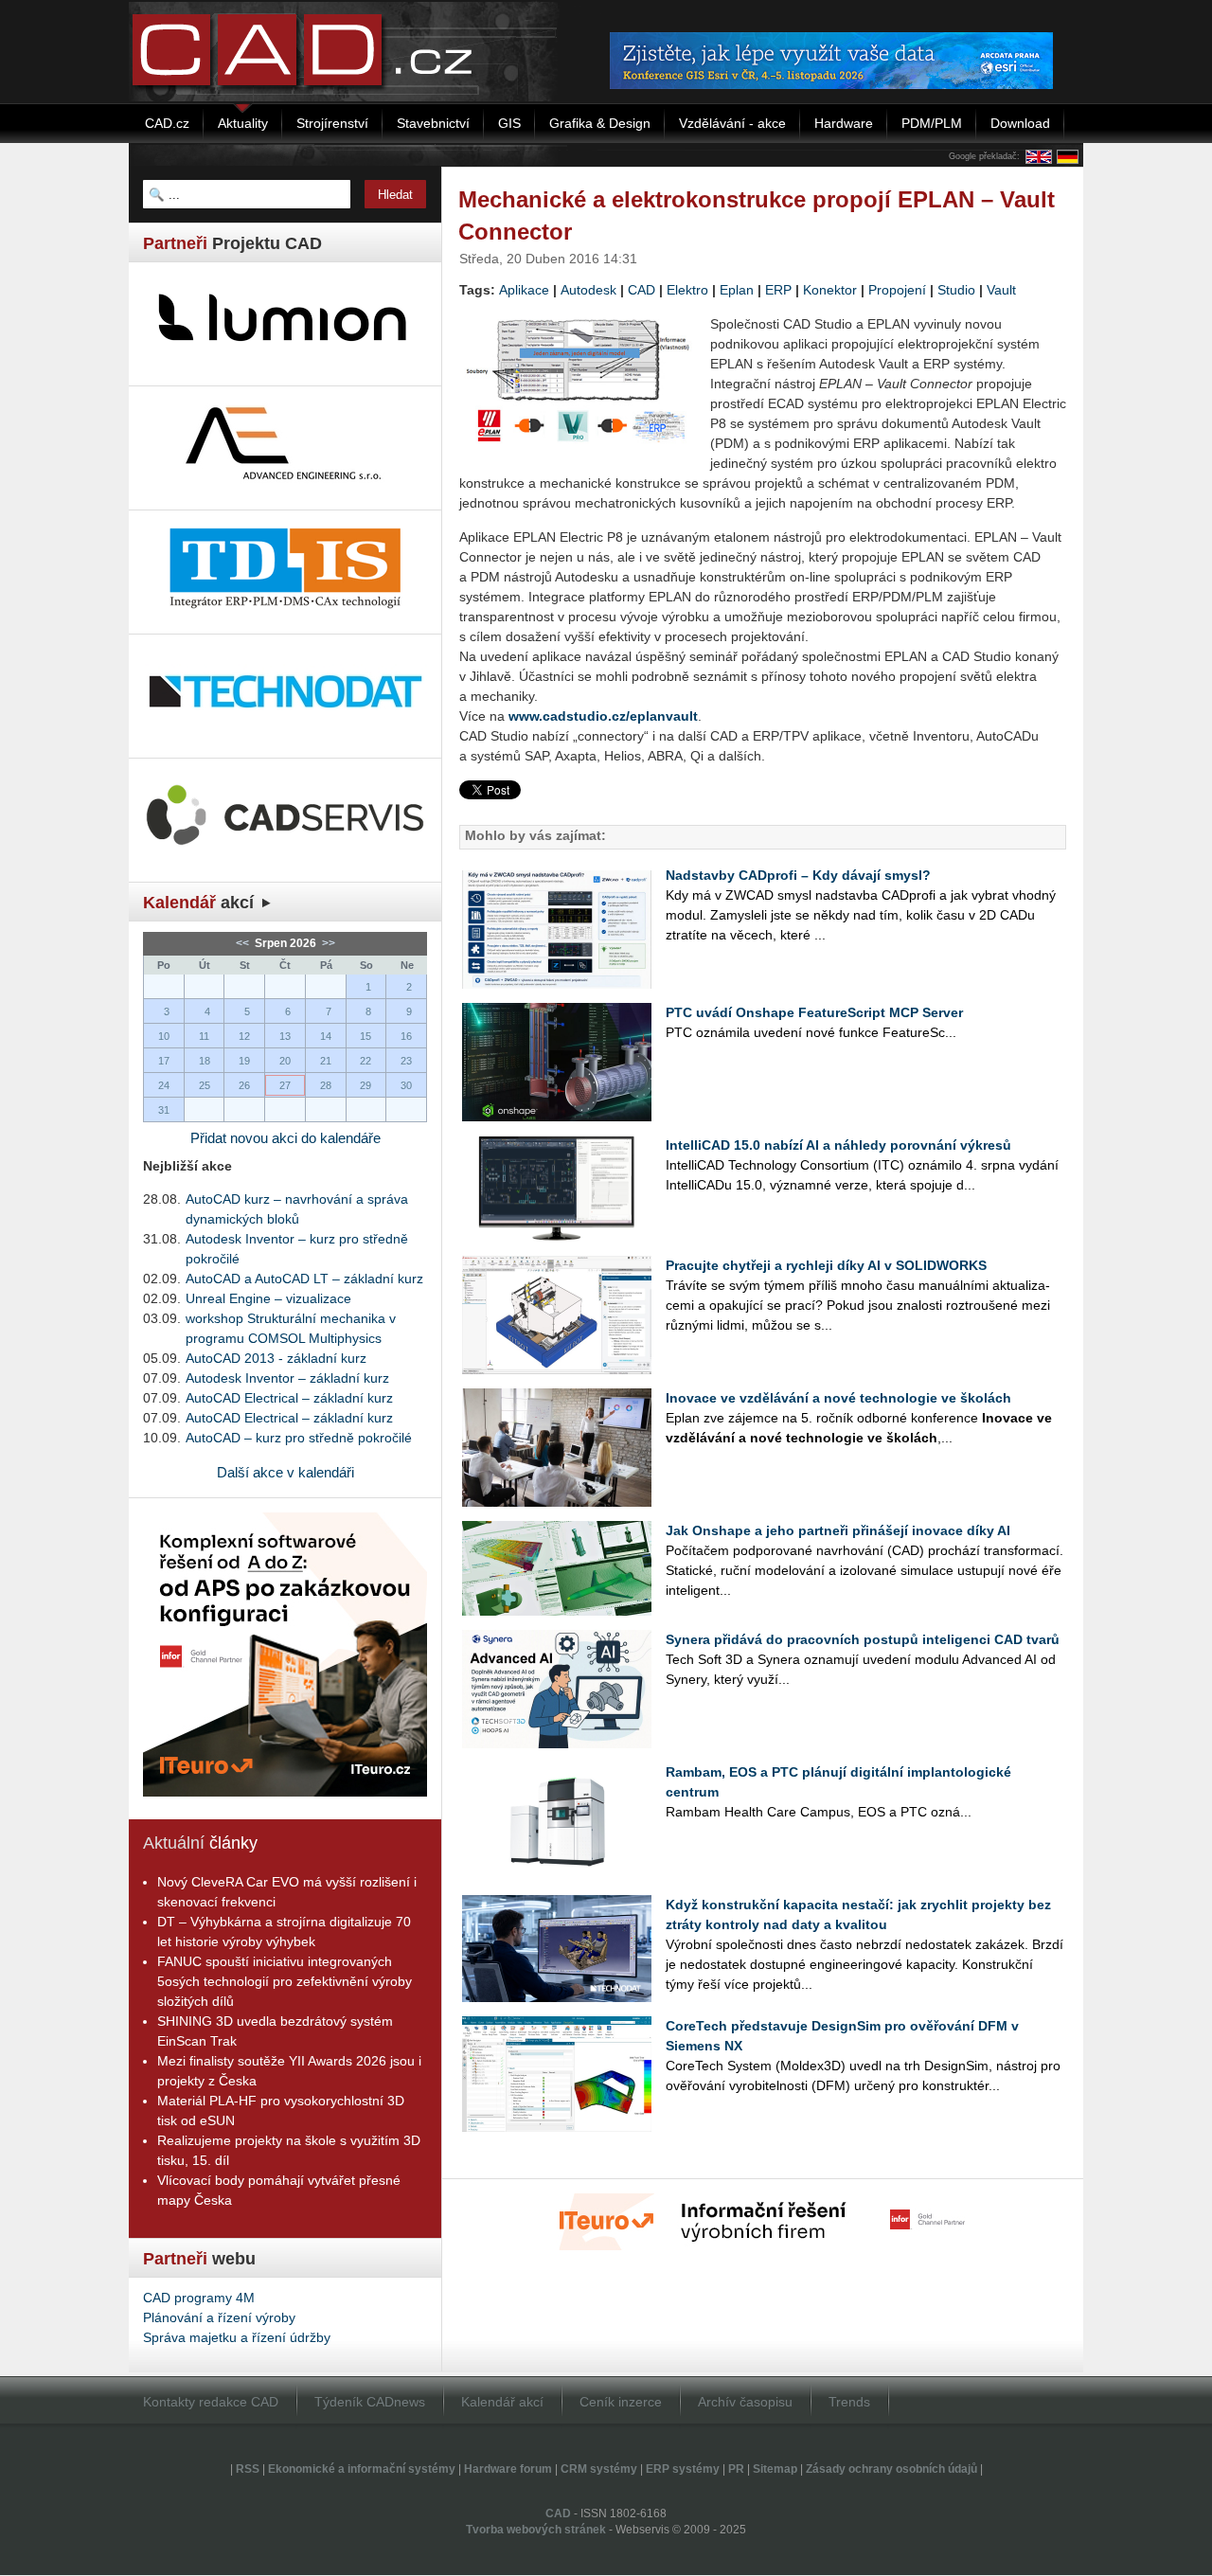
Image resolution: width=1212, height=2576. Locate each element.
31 (164, 1110)
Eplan (737, 290)
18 (205, 1061)
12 (244, 1036)
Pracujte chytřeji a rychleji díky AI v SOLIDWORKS (826, 1265)
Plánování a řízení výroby (219, 2317)
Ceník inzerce (621, 2402)
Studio (956, 290)
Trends (849, 2402)
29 (365, 1085)
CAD (642, 290)
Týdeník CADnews (370, 2402)
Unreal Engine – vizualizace (268, 1298)
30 (406, 1085)
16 (406, 1036)
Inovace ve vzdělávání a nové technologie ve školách (838, 1398)
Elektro (687, 290)
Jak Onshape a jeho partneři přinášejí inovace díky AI (838, 1530)
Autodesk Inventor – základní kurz (287, 1378)
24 (164, 1085)
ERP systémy (683, 2469)
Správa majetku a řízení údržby (237, 2337)
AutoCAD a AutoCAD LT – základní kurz (304, 1279)
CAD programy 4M (199, 2298)
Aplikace (524, 290)
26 (244, 1085)
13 (285, 1036)
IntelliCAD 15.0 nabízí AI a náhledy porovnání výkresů (838, 1145)
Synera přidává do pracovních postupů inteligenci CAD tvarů (863, 1639)
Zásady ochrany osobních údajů (891, 2469)
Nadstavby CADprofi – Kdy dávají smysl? (798, 875)
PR (736, 2469)
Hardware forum (508, 2469)
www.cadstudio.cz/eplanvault (603, 716)
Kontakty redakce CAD (211, 2402)
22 (365, 1061)
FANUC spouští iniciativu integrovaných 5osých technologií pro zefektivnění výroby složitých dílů (285, 1981)
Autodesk (588, 290)
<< (244, 943)
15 (365, 1036)
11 (204, 1036)
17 (164, 1061)
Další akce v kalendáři (285, 1472)
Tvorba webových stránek (536, 2530)
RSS (248, 2469)
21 (326, 1061)
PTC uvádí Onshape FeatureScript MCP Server (814, 1012)
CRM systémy (599, 2469)
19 (244, 1061)
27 (285, 1085)
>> (327, 943)
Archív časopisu (745, 2402)
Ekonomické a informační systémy (362, 2469)
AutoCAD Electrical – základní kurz (289, 1398)
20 (285, 1061)
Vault (1001, 290)
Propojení (897, 290)
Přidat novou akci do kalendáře (285, 1138)
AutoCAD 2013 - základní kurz (276, 1358)
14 (326, 1036)
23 (406, 1061)
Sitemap (775, 2469)
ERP (778, 290)
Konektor (830, 290)
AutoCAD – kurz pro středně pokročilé (299, 1438)
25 (205, 1085)
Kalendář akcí (502, 2402)
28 (326, 1085)
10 (164, 1036)
